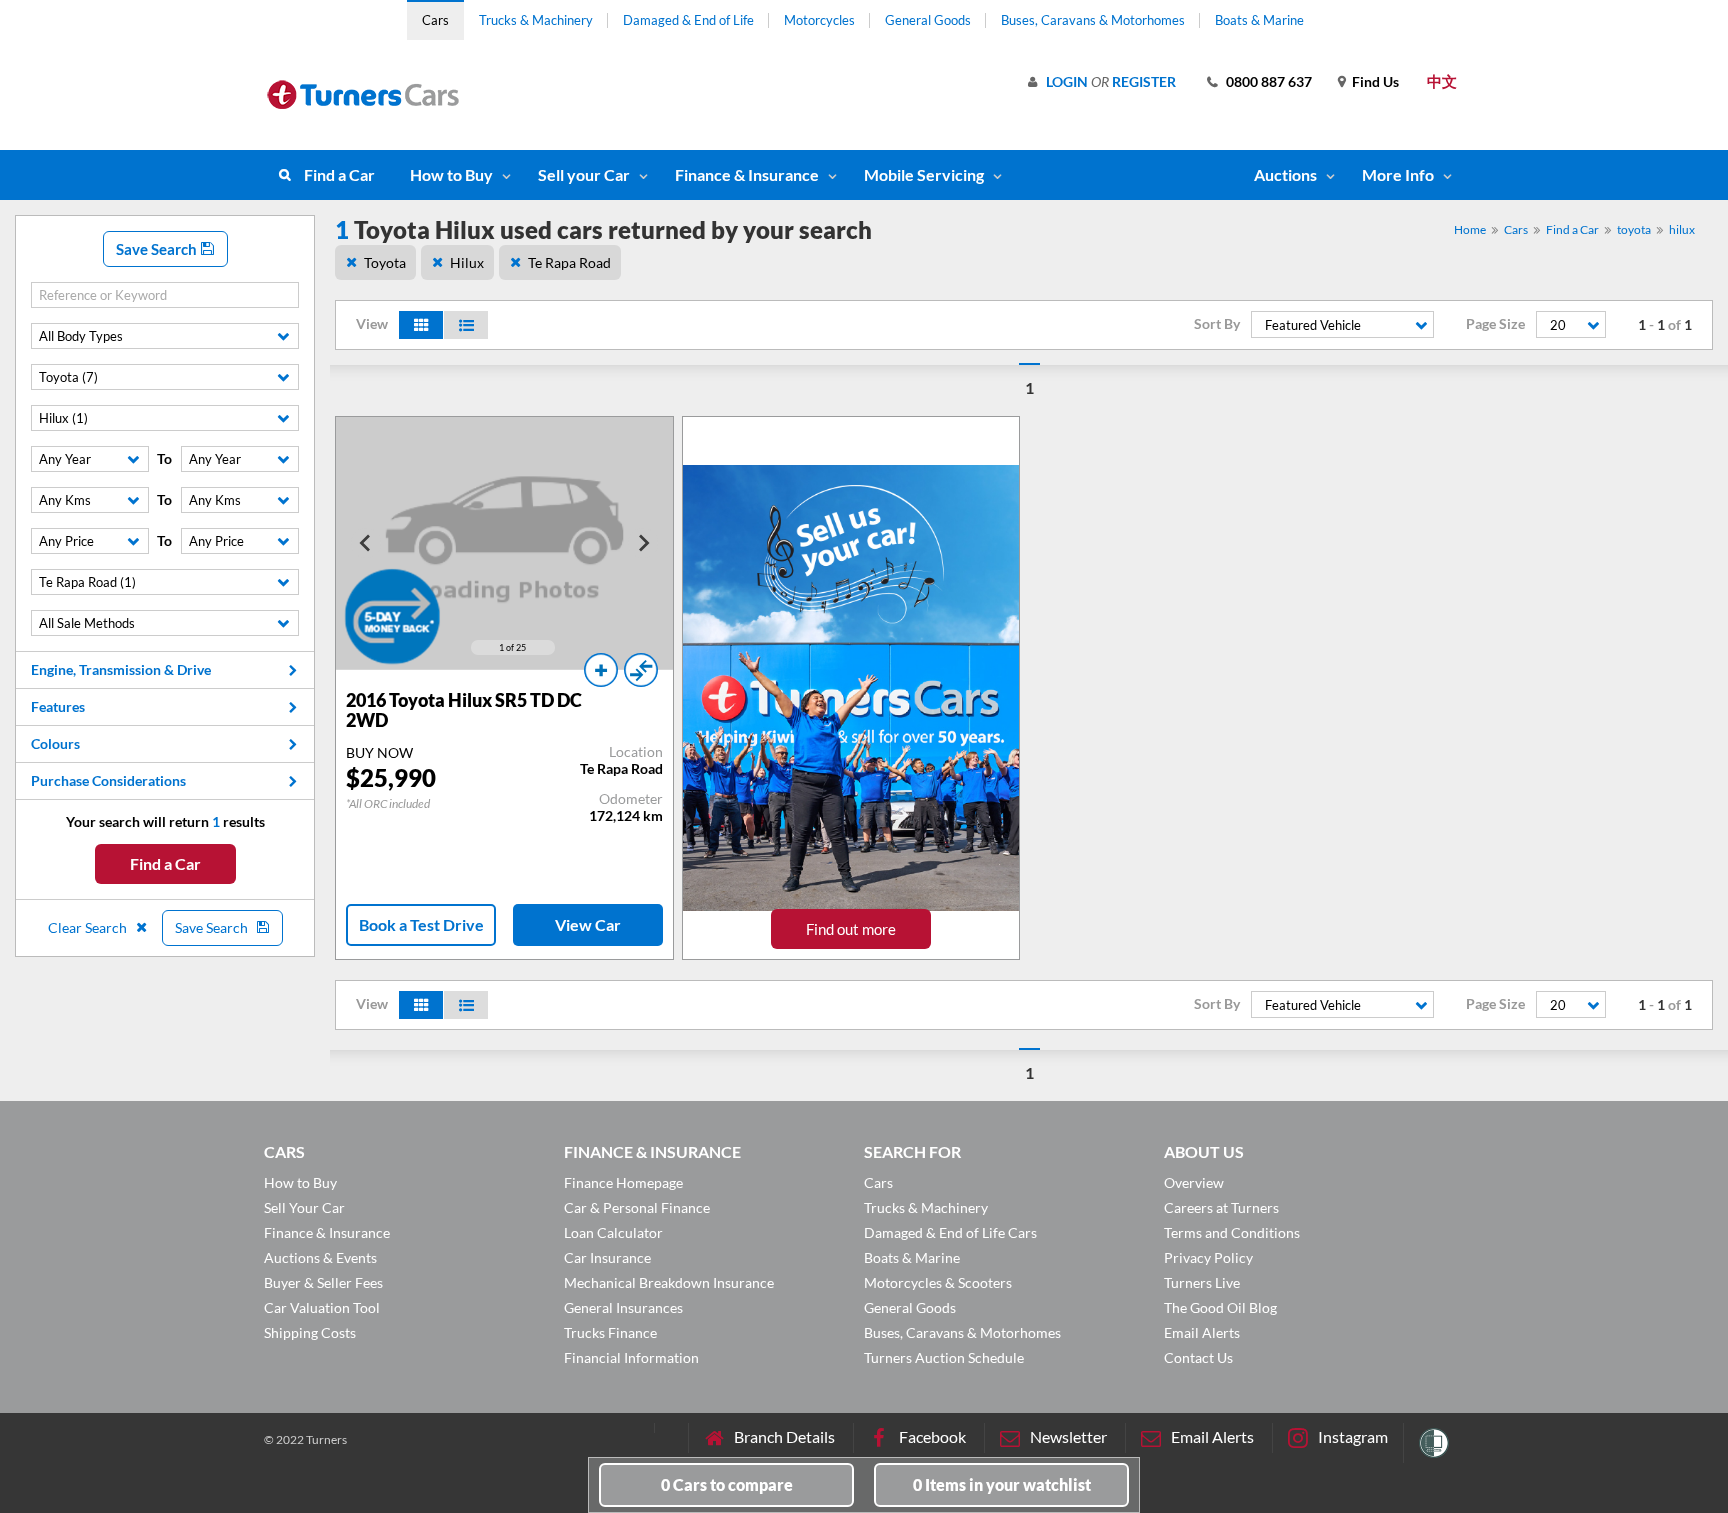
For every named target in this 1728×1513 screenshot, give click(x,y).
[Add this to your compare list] (641, 670)
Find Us (1375, 81)
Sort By (1217, 324)
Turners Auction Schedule (944, 1357)
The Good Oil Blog (1220, 1307)
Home (1470, 229)
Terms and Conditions (1232, 1232)
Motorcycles (819, 20)
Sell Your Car (304, 1207)
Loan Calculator (613, 1232)
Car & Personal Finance (637, 1207)
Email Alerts (1202, 1332)
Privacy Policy (1208, 1257)
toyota (1634, 229)
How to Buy (451, 174)
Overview (1194, 1182)
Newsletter (1068, 1436)
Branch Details (784, 1436)
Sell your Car (584, 174)
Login (1067, 81)
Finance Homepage (623, 1182)
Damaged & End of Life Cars (950, 1232)
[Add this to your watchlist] (601, 670)
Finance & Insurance (747, 174)
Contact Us (1198, 1357)
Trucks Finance (610, 1332)
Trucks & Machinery (536, 20)
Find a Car (339, 174)
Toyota (385, 262)
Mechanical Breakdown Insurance (669, 1282)
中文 (1442, 81)
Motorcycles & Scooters (938, 1282)
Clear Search (89, 927)
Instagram (1353, 1436)
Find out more (851, 929)
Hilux (467, 262)
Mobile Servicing (924, 174)
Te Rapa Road (569, 262)
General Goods (928, 20)
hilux (1682, 229)
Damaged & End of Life (688, 20)
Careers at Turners (1221, 1207)
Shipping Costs (310, 1332)
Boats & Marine (1259, 20)
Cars (435, 20)
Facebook (932, 1436)
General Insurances (623, 1307)
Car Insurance (607, 1257)
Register (1144, 81)
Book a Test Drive (421, 924)
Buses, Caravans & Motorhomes (1093, 20)
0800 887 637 (1269, 81)
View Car (588, 924)
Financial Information (631, 1357)
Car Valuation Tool (322, 1307)
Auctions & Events (320, 1257)
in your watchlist (1002, 1484)
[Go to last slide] (366, 543)
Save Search (158, 249)
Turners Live (1202, 1282)
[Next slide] (643, 543)
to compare (727, 1484)
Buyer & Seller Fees (323, 1282)
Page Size (1495, 324)
